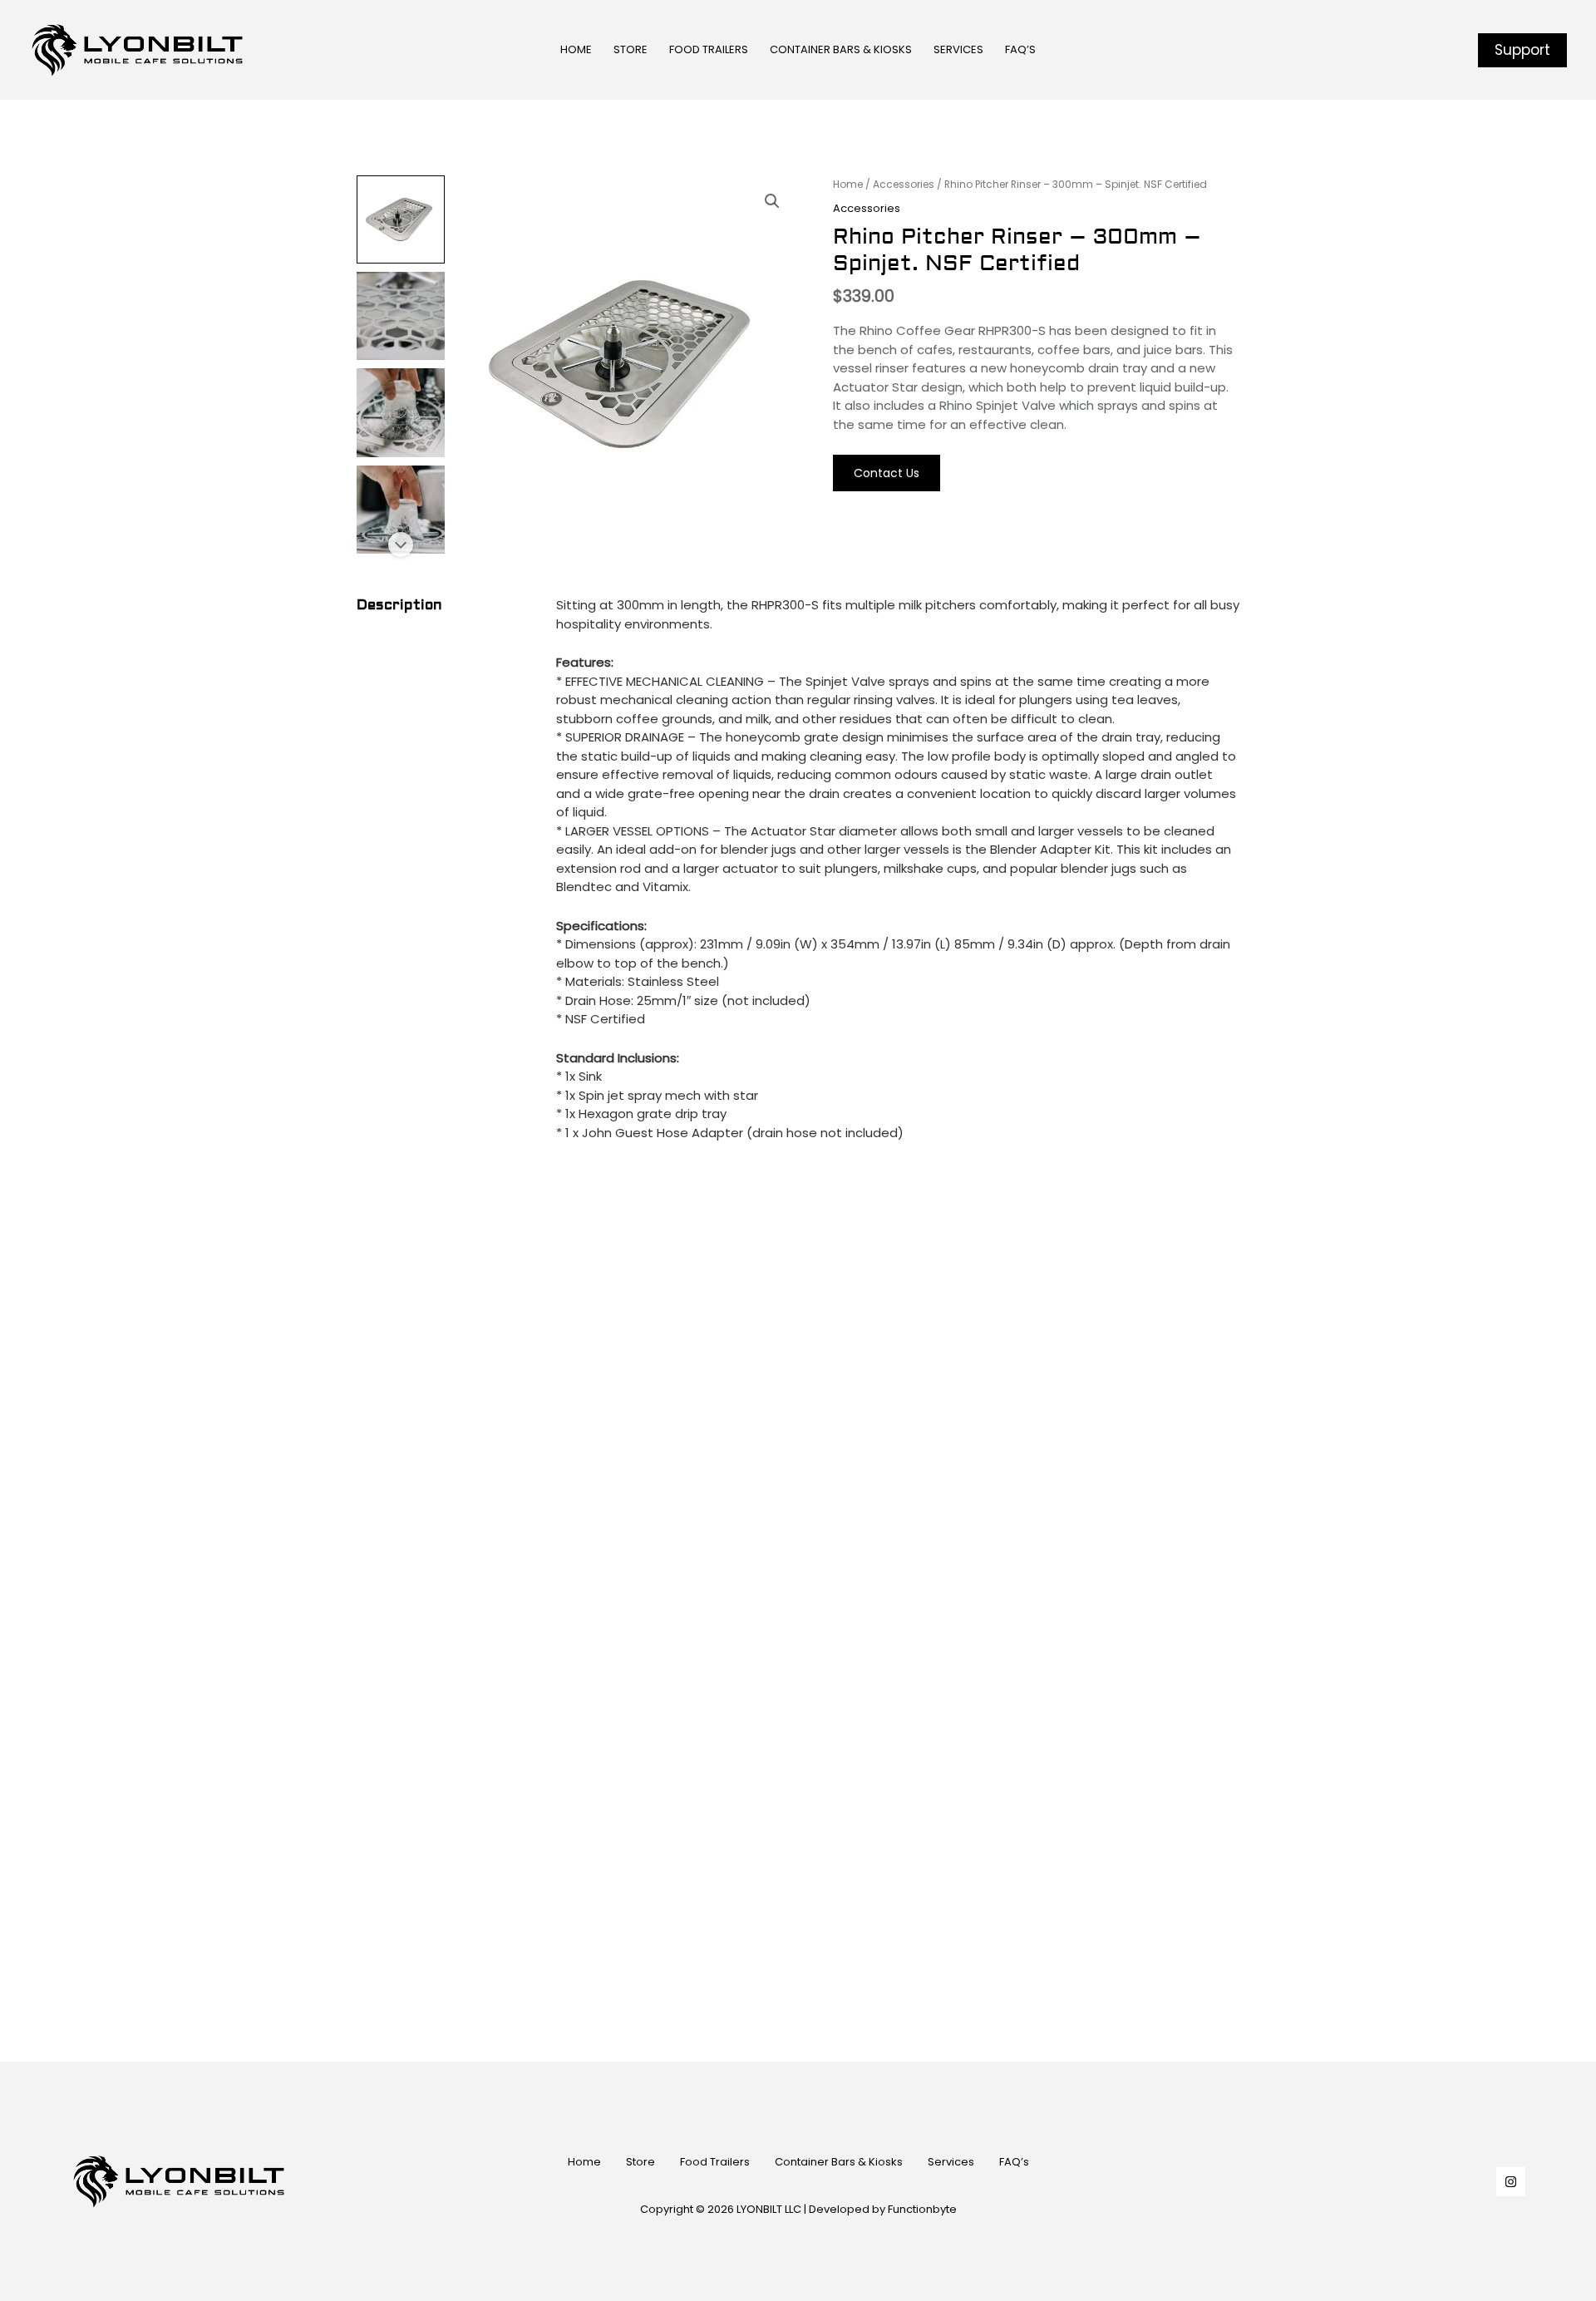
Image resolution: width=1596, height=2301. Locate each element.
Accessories (904, 184)
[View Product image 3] (401, 412)
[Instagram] (1511, 2182)
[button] (1522, 50)
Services (951, 2162)
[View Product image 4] (401, 510)
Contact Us (887, 473)
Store (640, 2162)
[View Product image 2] (401, 316)
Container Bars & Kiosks (839, 2162)
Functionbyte (922, 2209)
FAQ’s (1014, 2162)
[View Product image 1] (401, 219)
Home (848, 184)
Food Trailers (715, 2162)
